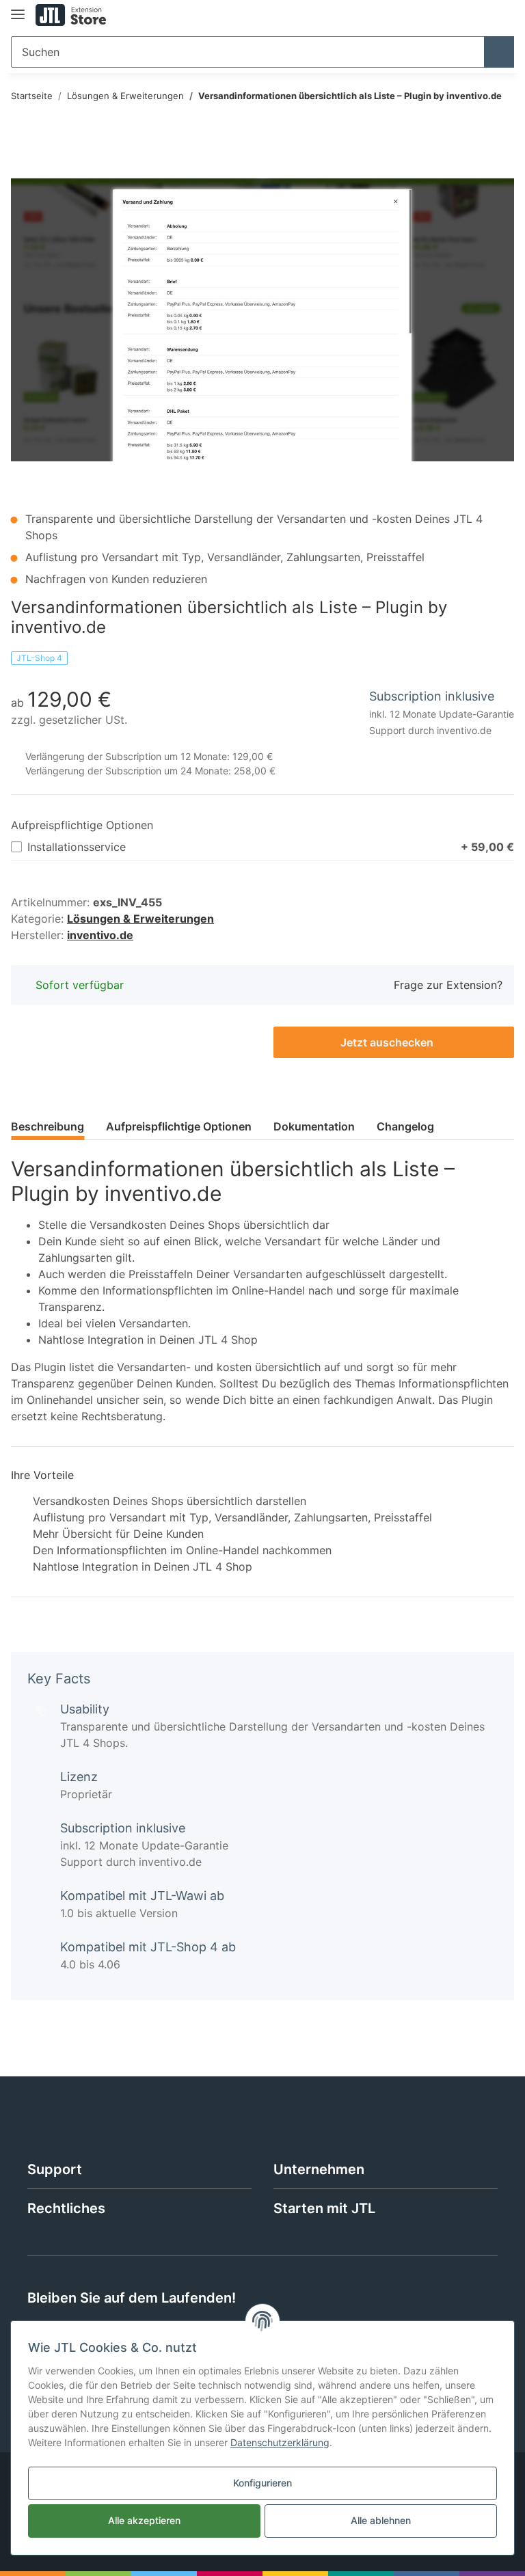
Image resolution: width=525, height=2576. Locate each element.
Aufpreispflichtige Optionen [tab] (179, 1126)
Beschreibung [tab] (48, 1126)
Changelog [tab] (405, 1126)
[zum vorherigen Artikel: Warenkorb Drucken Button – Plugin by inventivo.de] (469, 124)
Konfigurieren (262, 2483)
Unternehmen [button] (319, 2169)
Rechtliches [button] (66, 2208)
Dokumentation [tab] (314, 1126)
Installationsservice (271, 847)
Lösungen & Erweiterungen (140, 919)
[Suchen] (499, 52)
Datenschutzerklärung (280, 2442)
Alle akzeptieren (144, 2520)
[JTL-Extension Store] (71, 15)
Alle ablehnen (381, 2520)
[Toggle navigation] (18, 9)
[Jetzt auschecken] (22, 171)
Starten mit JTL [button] (324, 2208)
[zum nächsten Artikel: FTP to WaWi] (499, 124)
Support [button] (55, 2169)
